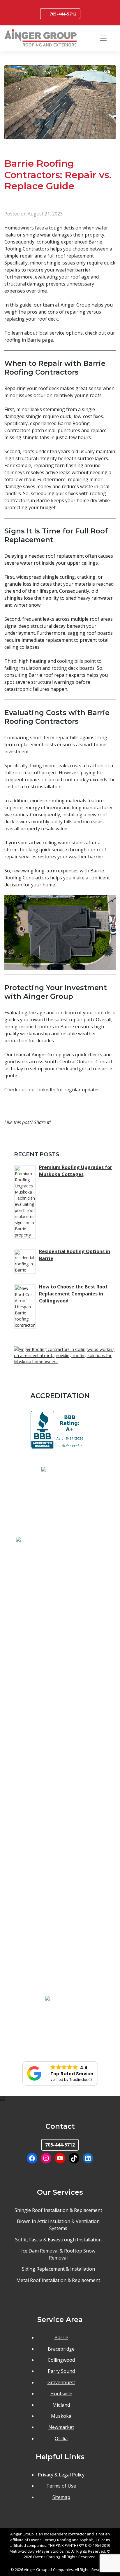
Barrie (61, 2337)
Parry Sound (61, 2371)
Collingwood (61, 2360)
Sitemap (61, 2497)
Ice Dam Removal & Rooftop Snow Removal (58, 2254)
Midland (61, 2405)
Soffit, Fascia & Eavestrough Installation (58, 2240)
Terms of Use (61, 2486)
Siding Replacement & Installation (58, 2269)
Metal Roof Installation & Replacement (58, 2280)
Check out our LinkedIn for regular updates (52, 1090)
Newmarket (61, 2427)
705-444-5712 (63, 14)
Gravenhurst (61, 2382)
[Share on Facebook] (20, 1139)
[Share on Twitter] (31, 1139)
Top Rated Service (72, 2074)
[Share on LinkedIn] (43, 1139)
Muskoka (61, 2416)
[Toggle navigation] (103, 38)
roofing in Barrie (23, 340)
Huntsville (61, 2394)
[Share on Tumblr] (55, 1139)
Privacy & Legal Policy (61, 2475)
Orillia (61, 2438)
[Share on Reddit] (67, 1139)
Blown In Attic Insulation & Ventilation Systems (58, 2225)
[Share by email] (78, 1139)
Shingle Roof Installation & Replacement (58, 2210)
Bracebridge (61, 2349)
